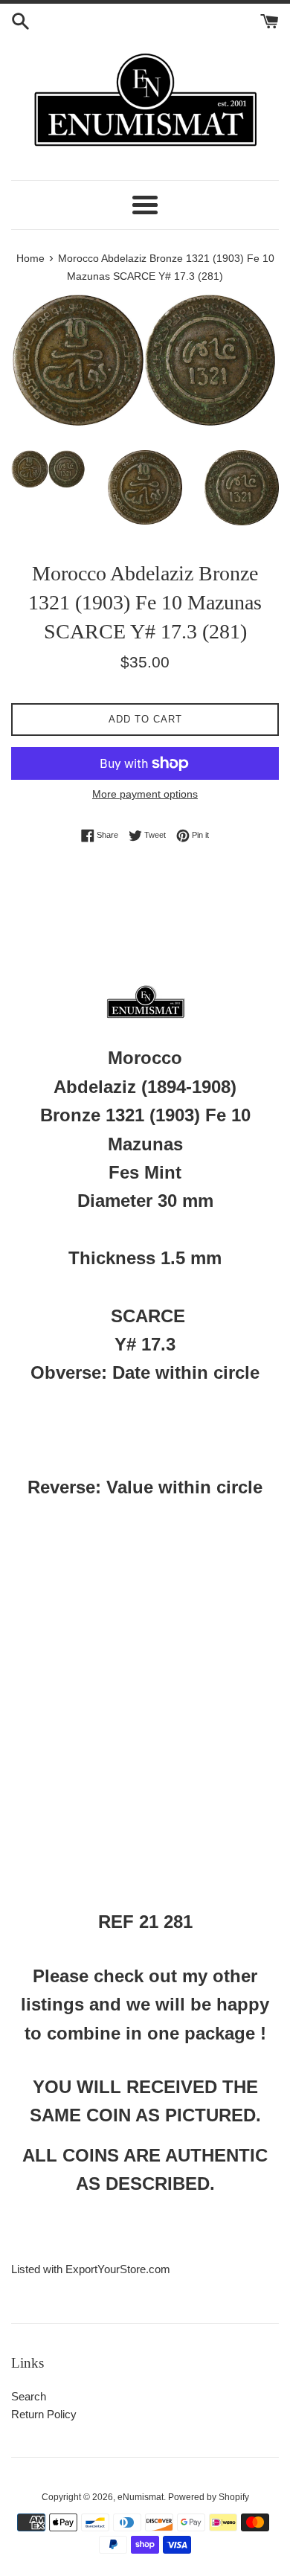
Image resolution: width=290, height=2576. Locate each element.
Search (29, 2396)
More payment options (145, 794)
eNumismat (141, 2497)
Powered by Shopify (209, 2497)
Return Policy (44, 2414)
